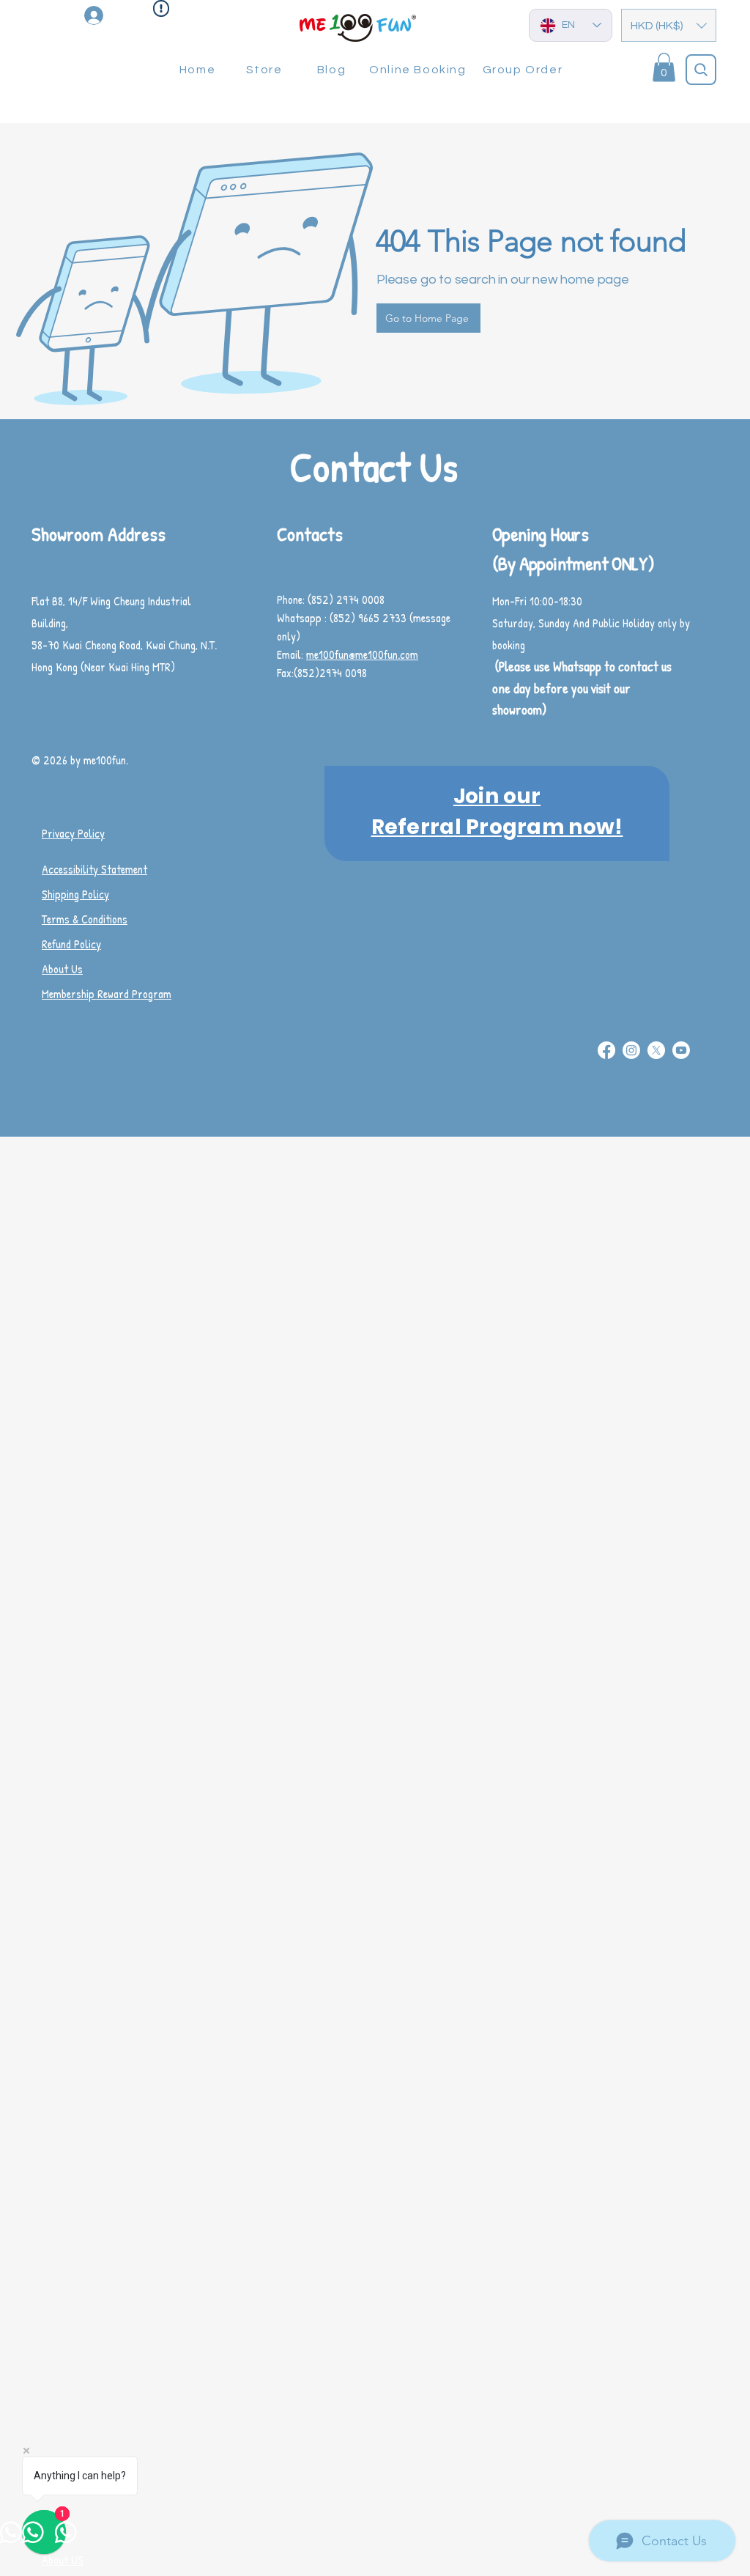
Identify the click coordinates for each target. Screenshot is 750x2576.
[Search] (701, 70)
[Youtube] (681, 1050)
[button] (669, 25)
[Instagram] (631, 1050)
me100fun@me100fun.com (362, 654)
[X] (656, 1050)
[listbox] (669, 25)
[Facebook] (606, 1050)
